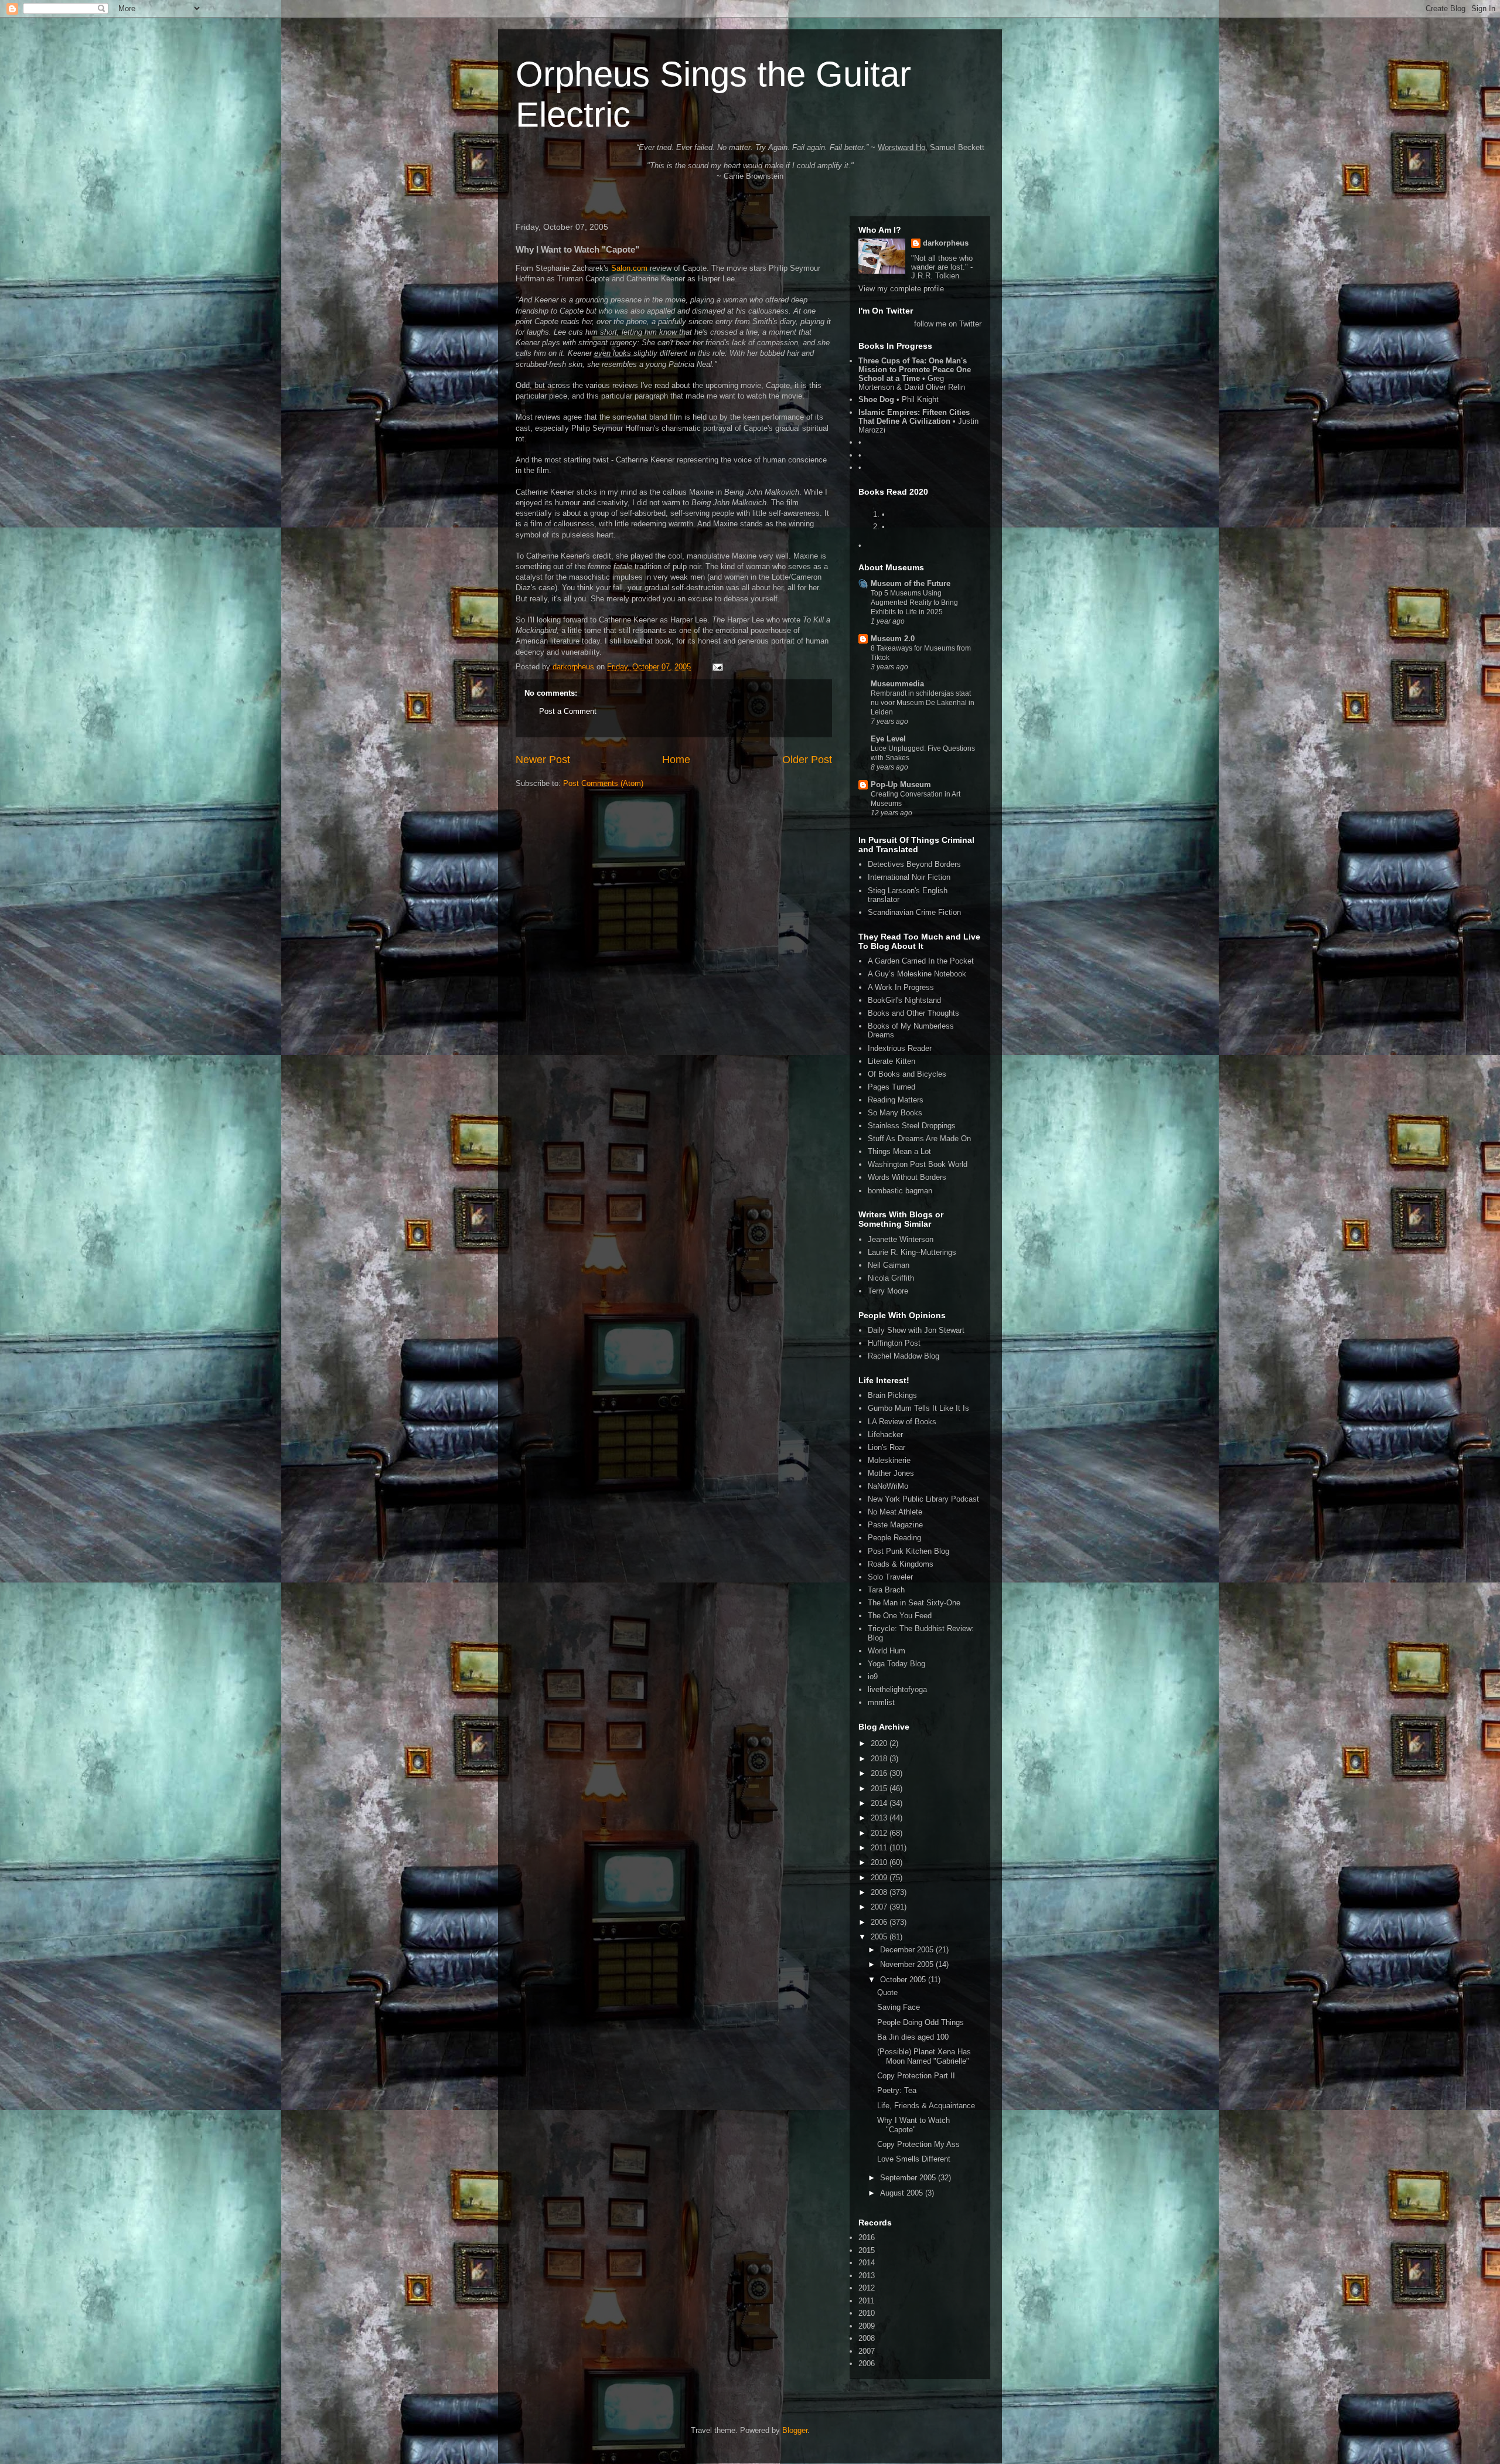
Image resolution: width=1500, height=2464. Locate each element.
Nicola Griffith (891, 1278)
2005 (880, 1937)
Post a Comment (568, 711)
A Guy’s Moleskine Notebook (917, 974)
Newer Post (543, 760)
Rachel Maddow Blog (904, 1356)
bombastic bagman (900, 1191)
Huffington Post (894, 1343)
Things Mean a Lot (899, 1151)
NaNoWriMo (888, 1486)
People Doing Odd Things (921, 2022)
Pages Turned (892, 1087)
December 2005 (908, 1950)
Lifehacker (885, 1435)
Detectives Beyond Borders (914, 864)
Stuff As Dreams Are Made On (919, 1139)
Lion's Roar (887, 1447)
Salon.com (629, 268)
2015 (880, 1789)
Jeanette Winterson (901, 1239)
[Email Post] (717, 667)
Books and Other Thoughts (913, 1013)
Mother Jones (891, 1473)
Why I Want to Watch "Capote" (913, 2125)
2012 (880, 1833)
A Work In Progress (901, 987)
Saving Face (899, 2007)
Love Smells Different (914, 2159)
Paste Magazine (895, 1525)
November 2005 (908, 1964)
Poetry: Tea (897, 2090)
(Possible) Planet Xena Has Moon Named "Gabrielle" (924, 2056)
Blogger (795, 2430)
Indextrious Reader (900, 1048)
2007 (880, 1907)
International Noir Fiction (909, 877)
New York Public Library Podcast (923, 1499)
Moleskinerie (889, 1460)
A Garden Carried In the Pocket (921, 961)
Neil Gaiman (889, 1265)
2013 (880, 1818)
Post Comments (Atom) (603, 783)
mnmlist (881, 1702)
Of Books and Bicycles (907, 1074)
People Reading (894, 1538)
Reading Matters (896, 1100)
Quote (887, 1992)
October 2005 (904, 1980)
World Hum (887, 1651)
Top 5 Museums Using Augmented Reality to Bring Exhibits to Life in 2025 (914, 603)
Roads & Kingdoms (901, 1564)
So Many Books (895, 1113)
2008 (880, 1892)
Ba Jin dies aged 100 (913, 2037)
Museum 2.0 (893, 639)
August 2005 (903, 2193)
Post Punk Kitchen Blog (908, 1551)
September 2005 (909, 2178)
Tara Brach (886, 1590)
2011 (880, 1848)
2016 (880, 1773)
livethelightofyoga (897, 1689)
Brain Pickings (892, 1395)
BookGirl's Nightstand (904, 1000)
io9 (873, 1677)
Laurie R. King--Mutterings (912, 1252)
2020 (880, 1743)
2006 (880, 1922)
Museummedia (897, 684)
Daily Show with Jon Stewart (916, 1330)
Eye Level (888, 739)
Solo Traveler (890, 1577)
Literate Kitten (892, 1061)
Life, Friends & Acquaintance (926, 2106)
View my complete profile (901, 289)
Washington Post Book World (918, 1164)
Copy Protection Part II (916, 2076)
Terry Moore (888, 1291)
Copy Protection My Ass (918, 2144)
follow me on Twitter (948, 324)
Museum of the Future (911, 583)
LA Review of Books (902, 1422)
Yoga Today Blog (896, 1664)
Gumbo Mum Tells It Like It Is (918, 1408)
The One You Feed (900, 1616)
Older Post (807, 760)
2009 (880, 1878)
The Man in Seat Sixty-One (914, 1603)
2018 (880, 1759)
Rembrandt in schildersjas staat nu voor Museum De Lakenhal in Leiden (923, 703)
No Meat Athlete (895, 1512)
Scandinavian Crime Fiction (914, 912)
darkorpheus (946, 243)
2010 (880, 1862)
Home (676, 760)
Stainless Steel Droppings (912, 1126)
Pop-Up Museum (901, 785)
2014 (880, 1803)
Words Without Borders (907, 1177)
